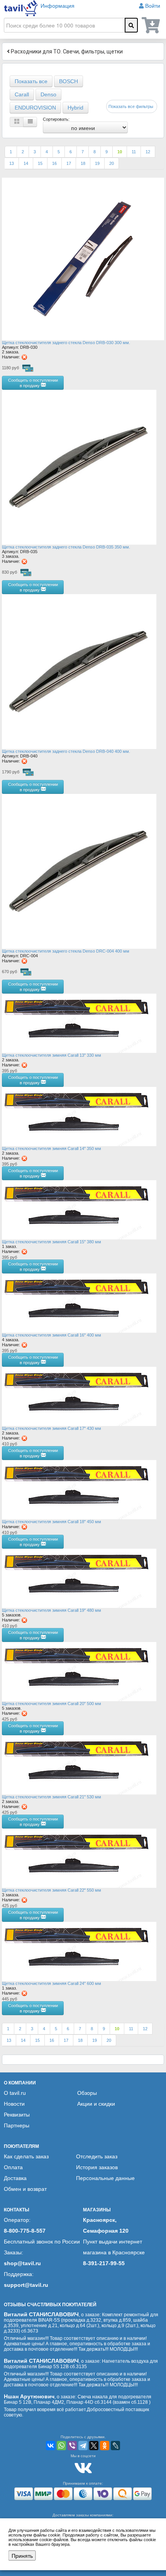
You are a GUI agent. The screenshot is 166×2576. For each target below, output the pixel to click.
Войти (153, 6)
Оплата (13, 2167)
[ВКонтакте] (51, 2446)
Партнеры (17, 2125)
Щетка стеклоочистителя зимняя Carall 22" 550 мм (52, 1890)
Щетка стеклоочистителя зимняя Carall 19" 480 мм (52, 1610)
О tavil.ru (15, 2093)
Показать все (31, 81)
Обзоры (87, 2093)
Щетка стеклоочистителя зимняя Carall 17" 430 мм (52, 1428)
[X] (94, 2446)
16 (54, 163)
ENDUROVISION (35, 108)
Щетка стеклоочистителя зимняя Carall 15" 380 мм (52, 1242)
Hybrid (75, 108)
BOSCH (69, 81)
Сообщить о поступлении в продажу (33, 382)
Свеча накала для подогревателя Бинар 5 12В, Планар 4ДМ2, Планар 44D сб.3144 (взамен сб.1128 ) (78, 2399)
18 (83, 163)
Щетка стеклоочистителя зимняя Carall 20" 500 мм (52, 1704)
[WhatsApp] (61, 2446)
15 (40, 163)
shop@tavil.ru (22, 2263)
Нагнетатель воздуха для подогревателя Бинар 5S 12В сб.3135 (81, 2364)
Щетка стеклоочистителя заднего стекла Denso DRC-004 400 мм (66, 951)
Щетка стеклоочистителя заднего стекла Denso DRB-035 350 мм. (66, 547)
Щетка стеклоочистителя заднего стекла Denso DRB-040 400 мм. (66, 751)
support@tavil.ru (26, 2285)
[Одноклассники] (105, 2446)
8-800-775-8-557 (25, 2231)
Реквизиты (17, 2115)
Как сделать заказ (26, 2156)
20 (112, 163)
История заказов (97, 2167)
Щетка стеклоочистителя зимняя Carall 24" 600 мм (52, 1983)
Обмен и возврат (25, 2189)
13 (12, 163)
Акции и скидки (96, 2104)
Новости (14, 2104)
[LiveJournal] (115, 2446)
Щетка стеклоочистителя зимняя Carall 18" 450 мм (52, 1522)
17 (69, 163)
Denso (48, 94)
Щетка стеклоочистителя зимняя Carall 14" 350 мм (52, 1148)
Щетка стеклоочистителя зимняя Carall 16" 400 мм (52, 1335)
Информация (58, 6)
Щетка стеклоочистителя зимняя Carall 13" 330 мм (52, 1055)
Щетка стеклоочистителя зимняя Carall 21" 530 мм (52, 1797)
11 (134, 152)
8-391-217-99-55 (104, 2263)
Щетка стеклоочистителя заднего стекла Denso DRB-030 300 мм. (66, 343)
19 (97, 163)
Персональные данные (105, 2178)
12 (148, 152)
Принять (22, 2555)
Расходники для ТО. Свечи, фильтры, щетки (66, 51)
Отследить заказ (97, 2156)
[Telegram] (83, 2446)
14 (26, 163)
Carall (22, 94)
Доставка (15, 2178)
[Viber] (72, 2446)
